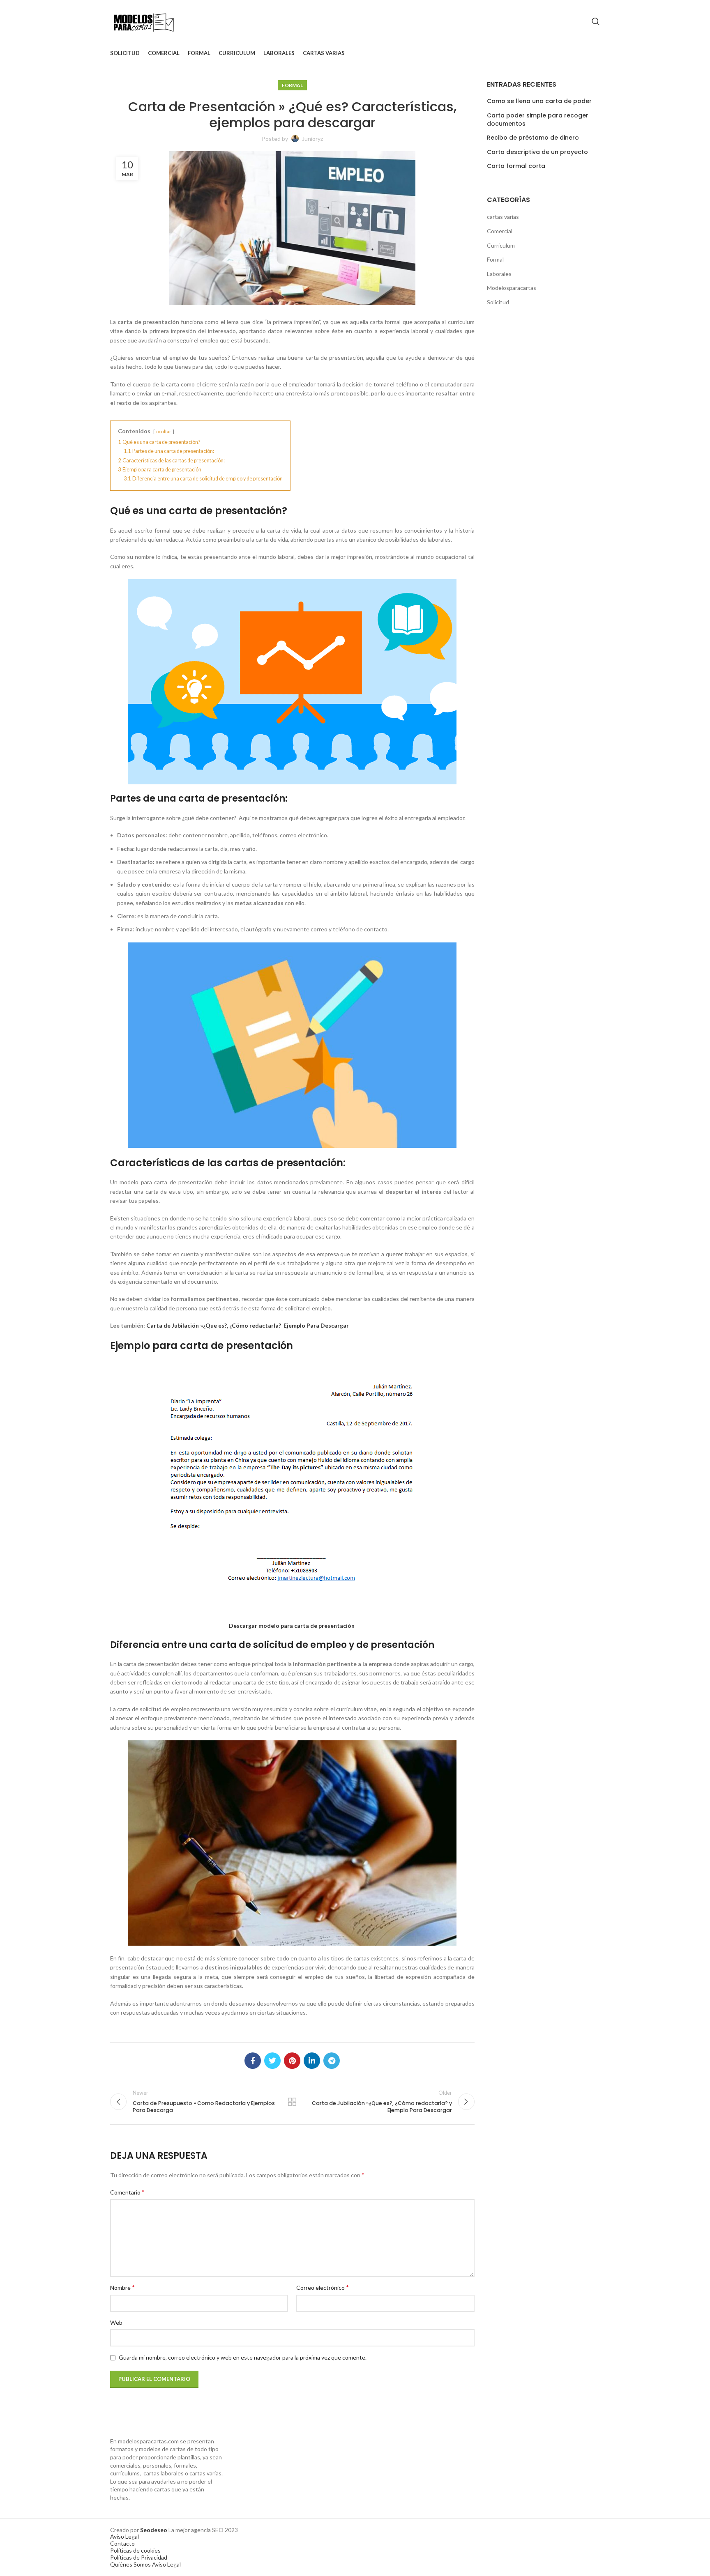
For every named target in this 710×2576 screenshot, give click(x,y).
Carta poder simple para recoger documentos (538, 120)
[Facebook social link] (253, 2061)
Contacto (122, 2543)
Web (116, 2322)
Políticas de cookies (135, 2550)
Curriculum (501, 245)
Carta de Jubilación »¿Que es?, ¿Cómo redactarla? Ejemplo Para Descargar (248, 1325)
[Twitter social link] (272, 2061)
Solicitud (498, 302)
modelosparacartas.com (148, 2441)
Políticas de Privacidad (139, 2557)
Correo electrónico (323, 2287)
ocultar (164, 431)
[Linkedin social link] (312, 2061)
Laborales (499, 274)
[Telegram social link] (332, 2061)
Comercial (500, 231)
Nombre (122, 2287)
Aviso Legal (124, 2536)
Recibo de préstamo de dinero (533, 138)
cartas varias (503, 217)
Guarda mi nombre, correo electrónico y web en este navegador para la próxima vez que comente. (243, 2357)
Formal (292, 85)
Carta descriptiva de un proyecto (537, 152)
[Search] (596, 21)
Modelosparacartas (512, 288)
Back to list (292, 2102)
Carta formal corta (516, 166)
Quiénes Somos (130, 2564)
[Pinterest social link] (292, 2061)
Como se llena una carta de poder (539, 101)
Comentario (127, 2192)
